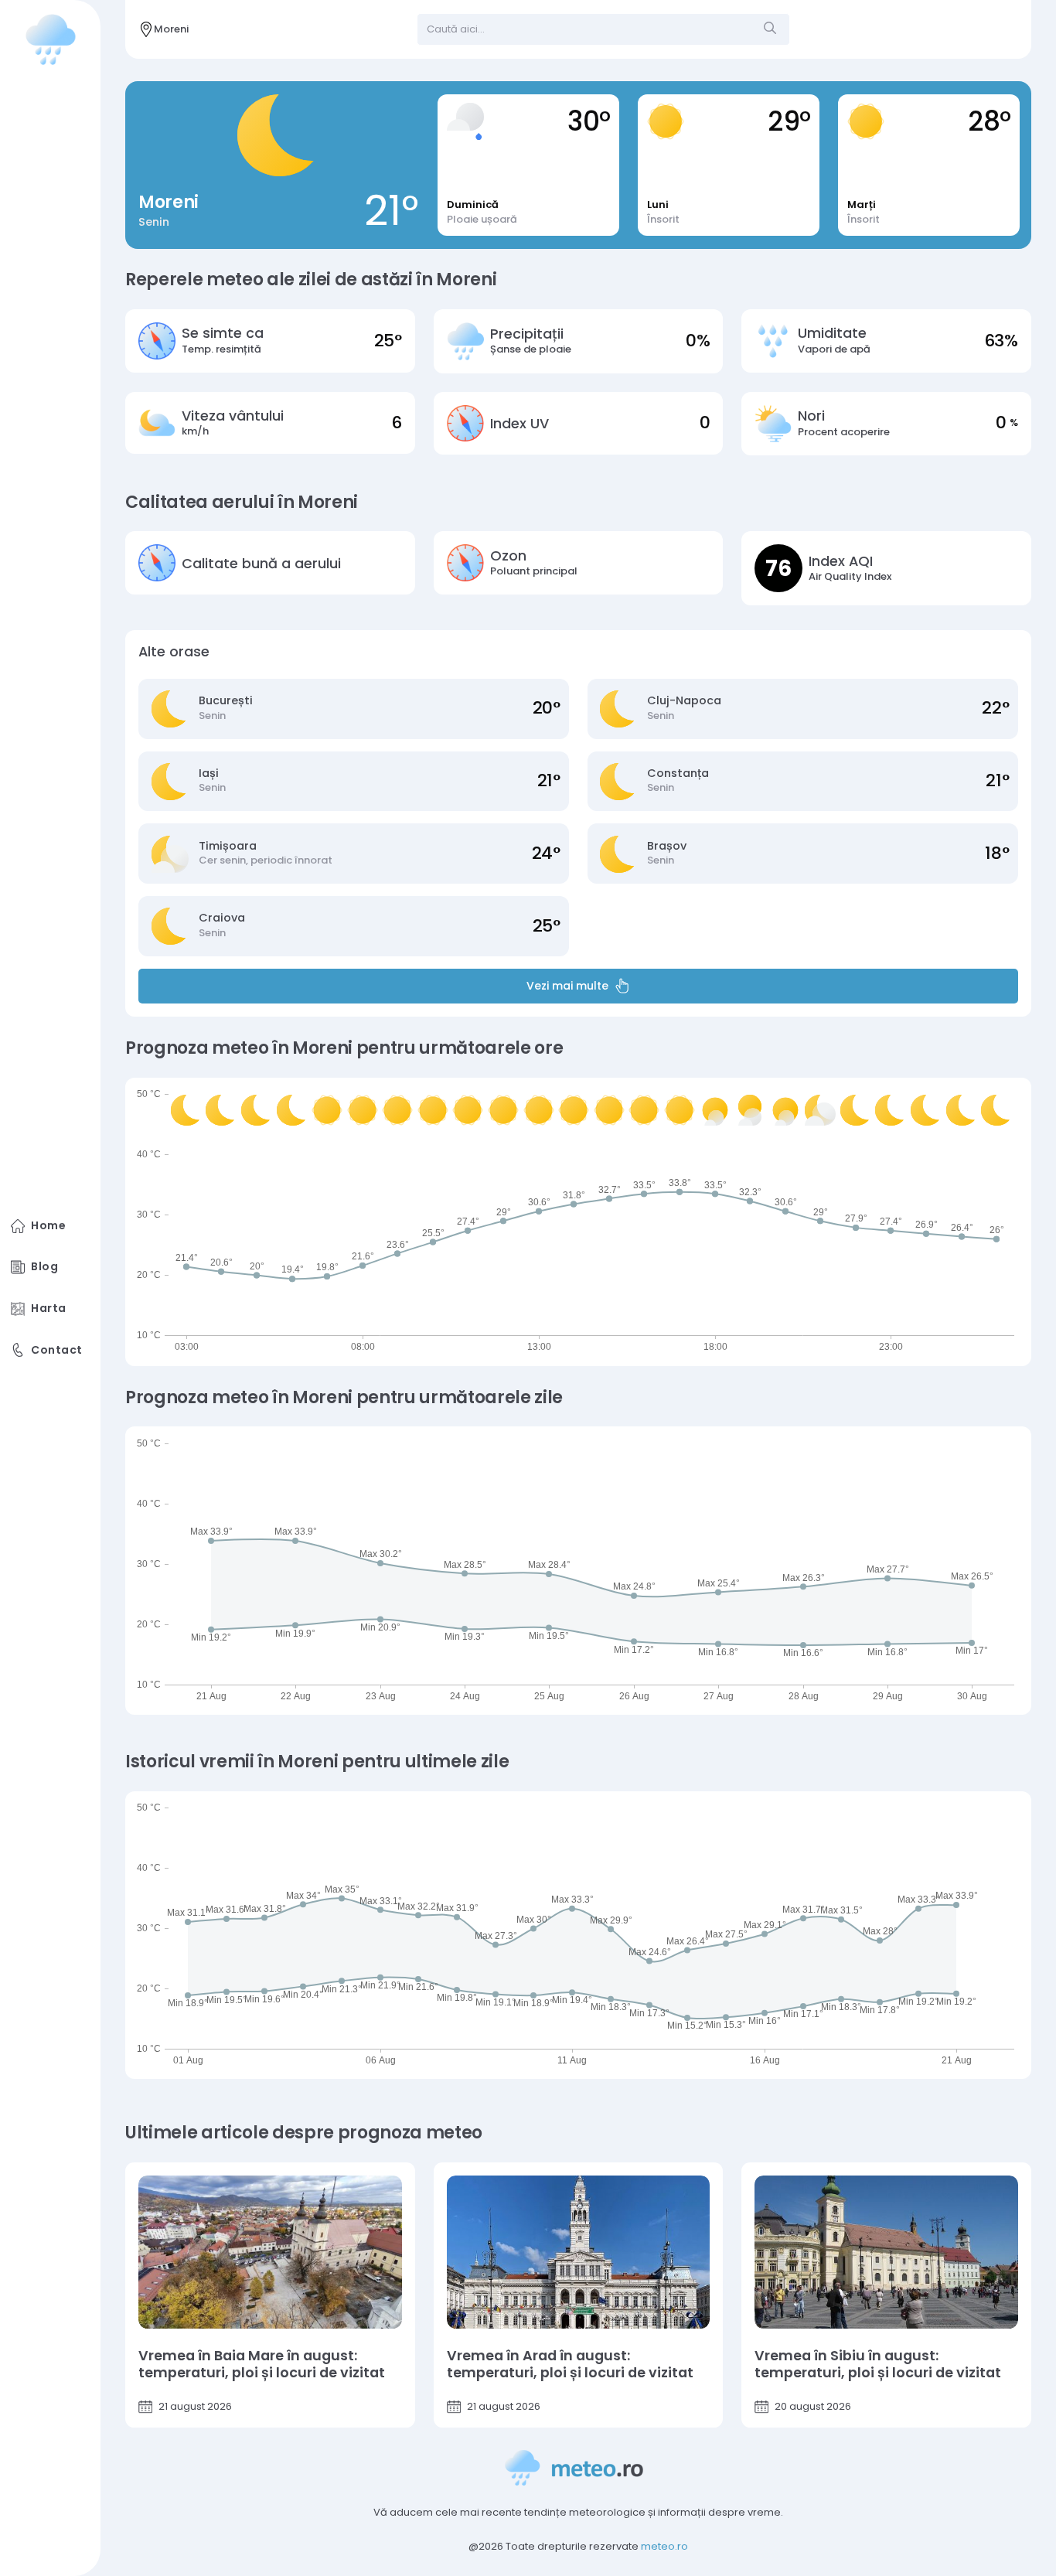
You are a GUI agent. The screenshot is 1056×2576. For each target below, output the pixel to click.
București (226, 701)
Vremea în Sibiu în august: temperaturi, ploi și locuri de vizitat (878, 2364)
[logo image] (51, 39)
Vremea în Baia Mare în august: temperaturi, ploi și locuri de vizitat (262, 2364)
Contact (56, 1350)
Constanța (678, 773)
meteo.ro (664, 2546)
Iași (209, 773)
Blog (44, 1267)
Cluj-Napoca (684, 701)
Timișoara (228, 846)
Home (48, 1226)
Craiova (222, 918)
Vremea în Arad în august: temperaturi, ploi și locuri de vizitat (570, 2364)
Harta (48, 1308)
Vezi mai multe (567, 986)
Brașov (667, 846)
